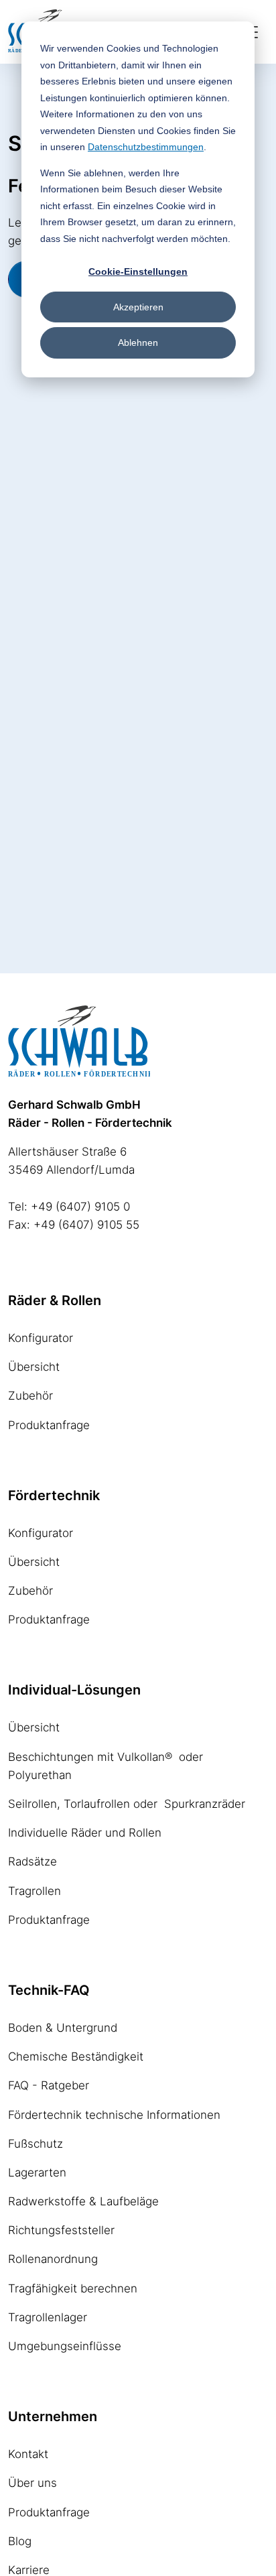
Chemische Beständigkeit (76, 2057)
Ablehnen (138, 343)
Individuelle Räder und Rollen (85, 1833)
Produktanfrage (49, 1425)
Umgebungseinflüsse (65, 2346)
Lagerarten (37, 2172)
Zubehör (30, 1396)
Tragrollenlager (48, 2317)
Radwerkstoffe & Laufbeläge (83, 2201)
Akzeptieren (138, 307)
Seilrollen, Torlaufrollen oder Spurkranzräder (127, 1804)
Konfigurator (41, 1338)
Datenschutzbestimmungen (146, 147)
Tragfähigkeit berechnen (73, 2288)
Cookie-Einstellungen (138, 271)
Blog (20, 2541)
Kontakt (28, 2454)
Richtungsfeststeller (61, 2230)
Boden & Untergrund (63, 2028)
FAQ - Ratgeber (49, 2085)
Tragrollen (34, 1891)
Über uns (32, 2483)
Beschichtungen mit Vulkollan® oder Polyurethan (106, 1766)
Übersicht (34, 1367)
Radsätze (32, 1861)
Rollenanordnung (53, 2259)
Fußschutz (36, 2144)
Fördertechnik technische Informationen (114, 2115)
